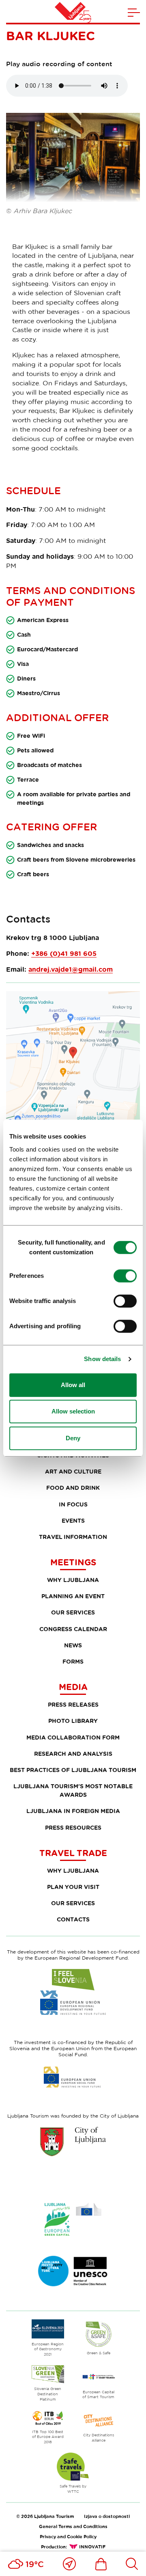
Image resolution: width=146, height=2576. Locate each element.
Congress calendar (73, 1629)
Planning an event (73, 1596)
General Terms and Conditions (73, 2526)
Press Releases (73, 1704)
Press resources (73, 1827)
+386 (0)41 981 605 (64, 953)
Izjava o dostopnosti (107, 2516)
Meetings (73, 1562)
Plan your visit (73, 1887)
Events (73, 1520)
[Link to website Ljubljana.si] (73, 2142)
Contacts (73, 1919)
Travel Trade (73, 1853)
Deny (73, 1438)
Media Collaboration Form (73, 1737)
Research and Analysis (73, 1754)
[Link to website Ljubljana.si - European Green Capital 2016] (73, 2219)
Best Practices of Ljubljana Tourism (73, 1770)
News (73, 1645)
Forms (73, 1661)
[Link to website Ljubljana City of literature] (73, 2271)
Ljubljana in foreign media (73, 1811)
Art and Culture (73, 1471)
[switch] (125, 1276)
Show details (102, 1359)
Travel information (73, 1537)
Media (73, 1687)
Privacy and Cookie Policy (68, 2536)
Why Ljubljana (73, 1580)
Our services (73, 1612)
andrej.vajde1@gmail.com (71, 969)
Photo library (73, 1721)
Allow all (73, 1385)
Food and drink (73, 1488)
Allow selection (73, 1411)
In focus (73, 1504)
